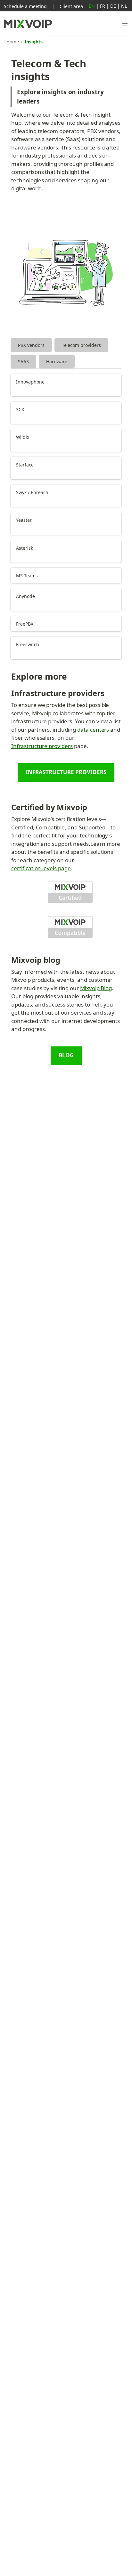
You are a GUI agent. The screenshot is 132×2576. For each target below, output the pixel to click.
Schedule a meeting (25, 6)
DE (113, 6)
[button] (125, 24)
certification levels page (41, 868)
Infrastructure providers (42, 746)
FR (103, 6)
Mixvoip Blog (96, 988)
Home (13, 42)
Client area (71, 6)
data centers (93, 730)
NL (124, 6)
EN (92, 6)
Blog (66, 1055)
